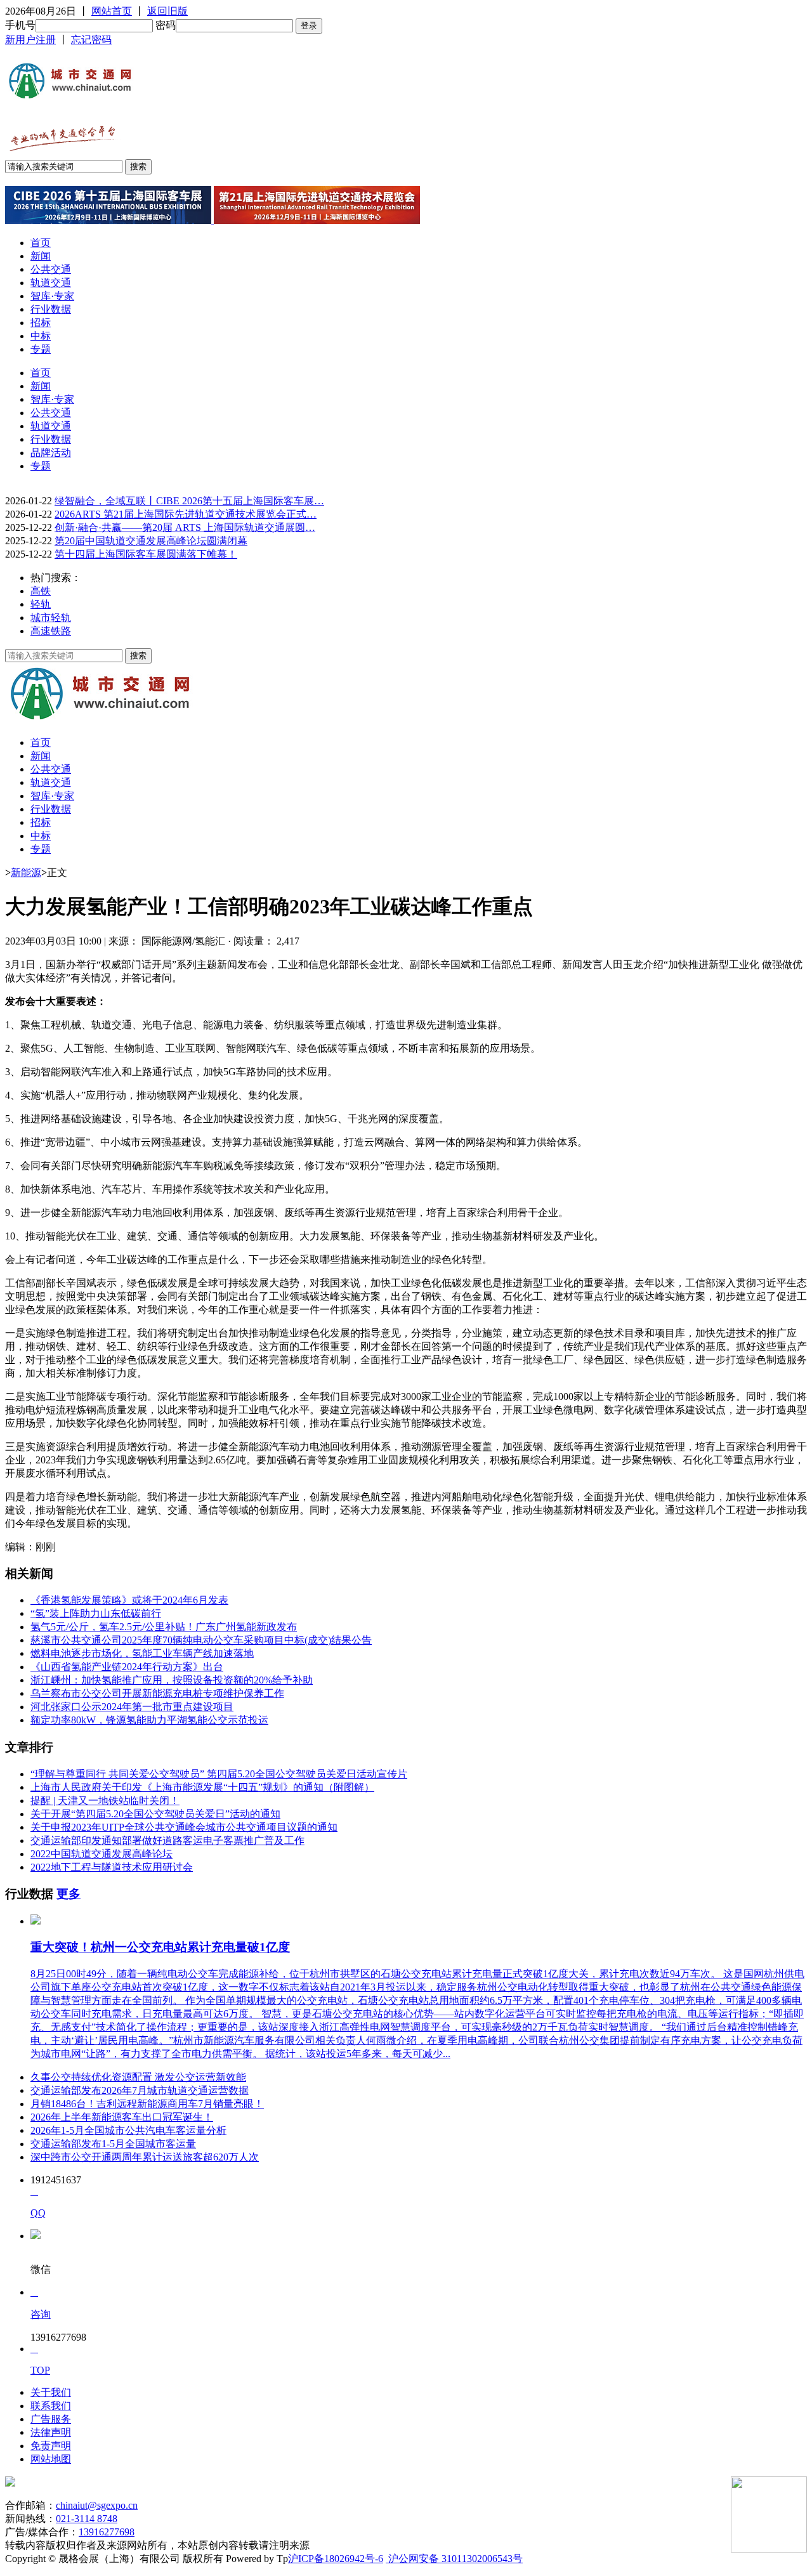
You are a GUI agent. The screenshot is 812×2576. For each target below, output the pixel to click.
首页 (41, 243)
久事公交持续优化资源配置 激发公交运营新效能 (138, 2077)
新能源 (26, 873)
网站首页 (112, 11)
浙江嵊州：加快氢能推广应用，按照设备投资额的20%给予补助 (172, 1680)
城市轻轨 (51, 618)
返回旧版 (167, 11)
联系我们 (51, 2406)
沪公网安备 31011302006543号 (454, 2559)
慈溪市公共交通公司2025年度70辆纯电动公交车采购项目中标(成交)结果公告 (201, 1640)
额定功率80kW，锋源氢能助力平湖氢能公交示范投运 (149, 1720)
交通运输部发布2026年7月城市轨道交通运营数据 (140, 2090)
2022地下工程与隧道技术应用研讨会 (112, 1867)
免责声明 (51, 2446)
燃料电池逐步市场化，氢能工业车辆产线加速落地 (142, 1653)
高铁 (41, 591)
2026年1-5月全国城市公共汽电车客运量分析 (128, 2130)
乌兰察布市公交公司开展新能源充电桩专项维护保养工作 (157, 1693)
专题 (41, 349)
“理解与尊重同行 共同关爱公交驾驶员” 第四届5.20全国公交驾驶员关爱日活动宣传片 (219, 1774)
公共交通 (51, 269)
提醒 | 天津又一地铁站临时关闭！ (105, 1801)
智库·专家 (52, 296)
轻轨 (41, 604)
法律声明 (51, 2432)
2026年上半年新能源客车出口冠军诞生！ (122, 2117)
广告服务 (51, 2419)
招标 (41, 323)
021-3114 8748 (87, 2519)
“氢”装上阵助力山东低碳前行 (96, 1613)
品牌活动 (51, 453)
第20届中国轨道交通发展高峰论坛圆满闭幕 (151, 541)
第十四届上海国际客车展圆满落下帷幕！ (146, 554)
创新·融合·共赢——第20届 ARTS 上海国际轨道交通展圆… (185, 527)
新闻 (41, 256)
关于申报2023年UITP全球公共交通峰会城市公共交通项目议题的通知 (184, 1827)
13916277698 (107, 2532)
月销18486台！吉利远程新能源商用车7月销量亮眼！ (147, 2104)
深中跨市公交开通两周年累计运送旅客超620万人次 (145, 2157)
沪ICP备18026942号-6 (336, 2559)
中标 (41, 336)
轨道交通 (51, 283)
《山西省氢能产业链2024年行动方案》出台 (127, 1667)
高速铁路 (51, 631)
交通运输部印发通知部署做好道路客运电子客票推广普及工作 (167, 1840)
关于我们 (51, 2392)
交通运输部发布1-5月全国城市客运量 (113, 2144)
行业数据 (51, 309)
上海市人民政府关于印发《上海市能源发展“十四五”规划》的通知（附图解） (202, 1787)
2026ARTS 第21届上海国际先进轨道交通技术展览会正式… (186, 514)
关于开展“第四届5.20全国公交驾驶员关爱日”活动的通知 (155, 1814)
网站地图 (51, 2459)
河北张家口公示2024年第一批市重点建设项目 (132, 1707)
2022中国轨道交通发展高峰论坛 (101, 1854)
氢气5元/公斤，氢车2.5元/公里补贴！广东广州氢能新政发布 (164, 1627)
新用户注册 (30, 40)
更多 (69, 1894)
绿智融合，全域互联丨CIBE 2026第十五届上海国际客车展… (189, 501)
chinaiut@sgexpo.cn (97, 2505)
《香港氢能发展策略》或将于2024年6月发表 (129, 1600)
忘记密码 (91, 40)
